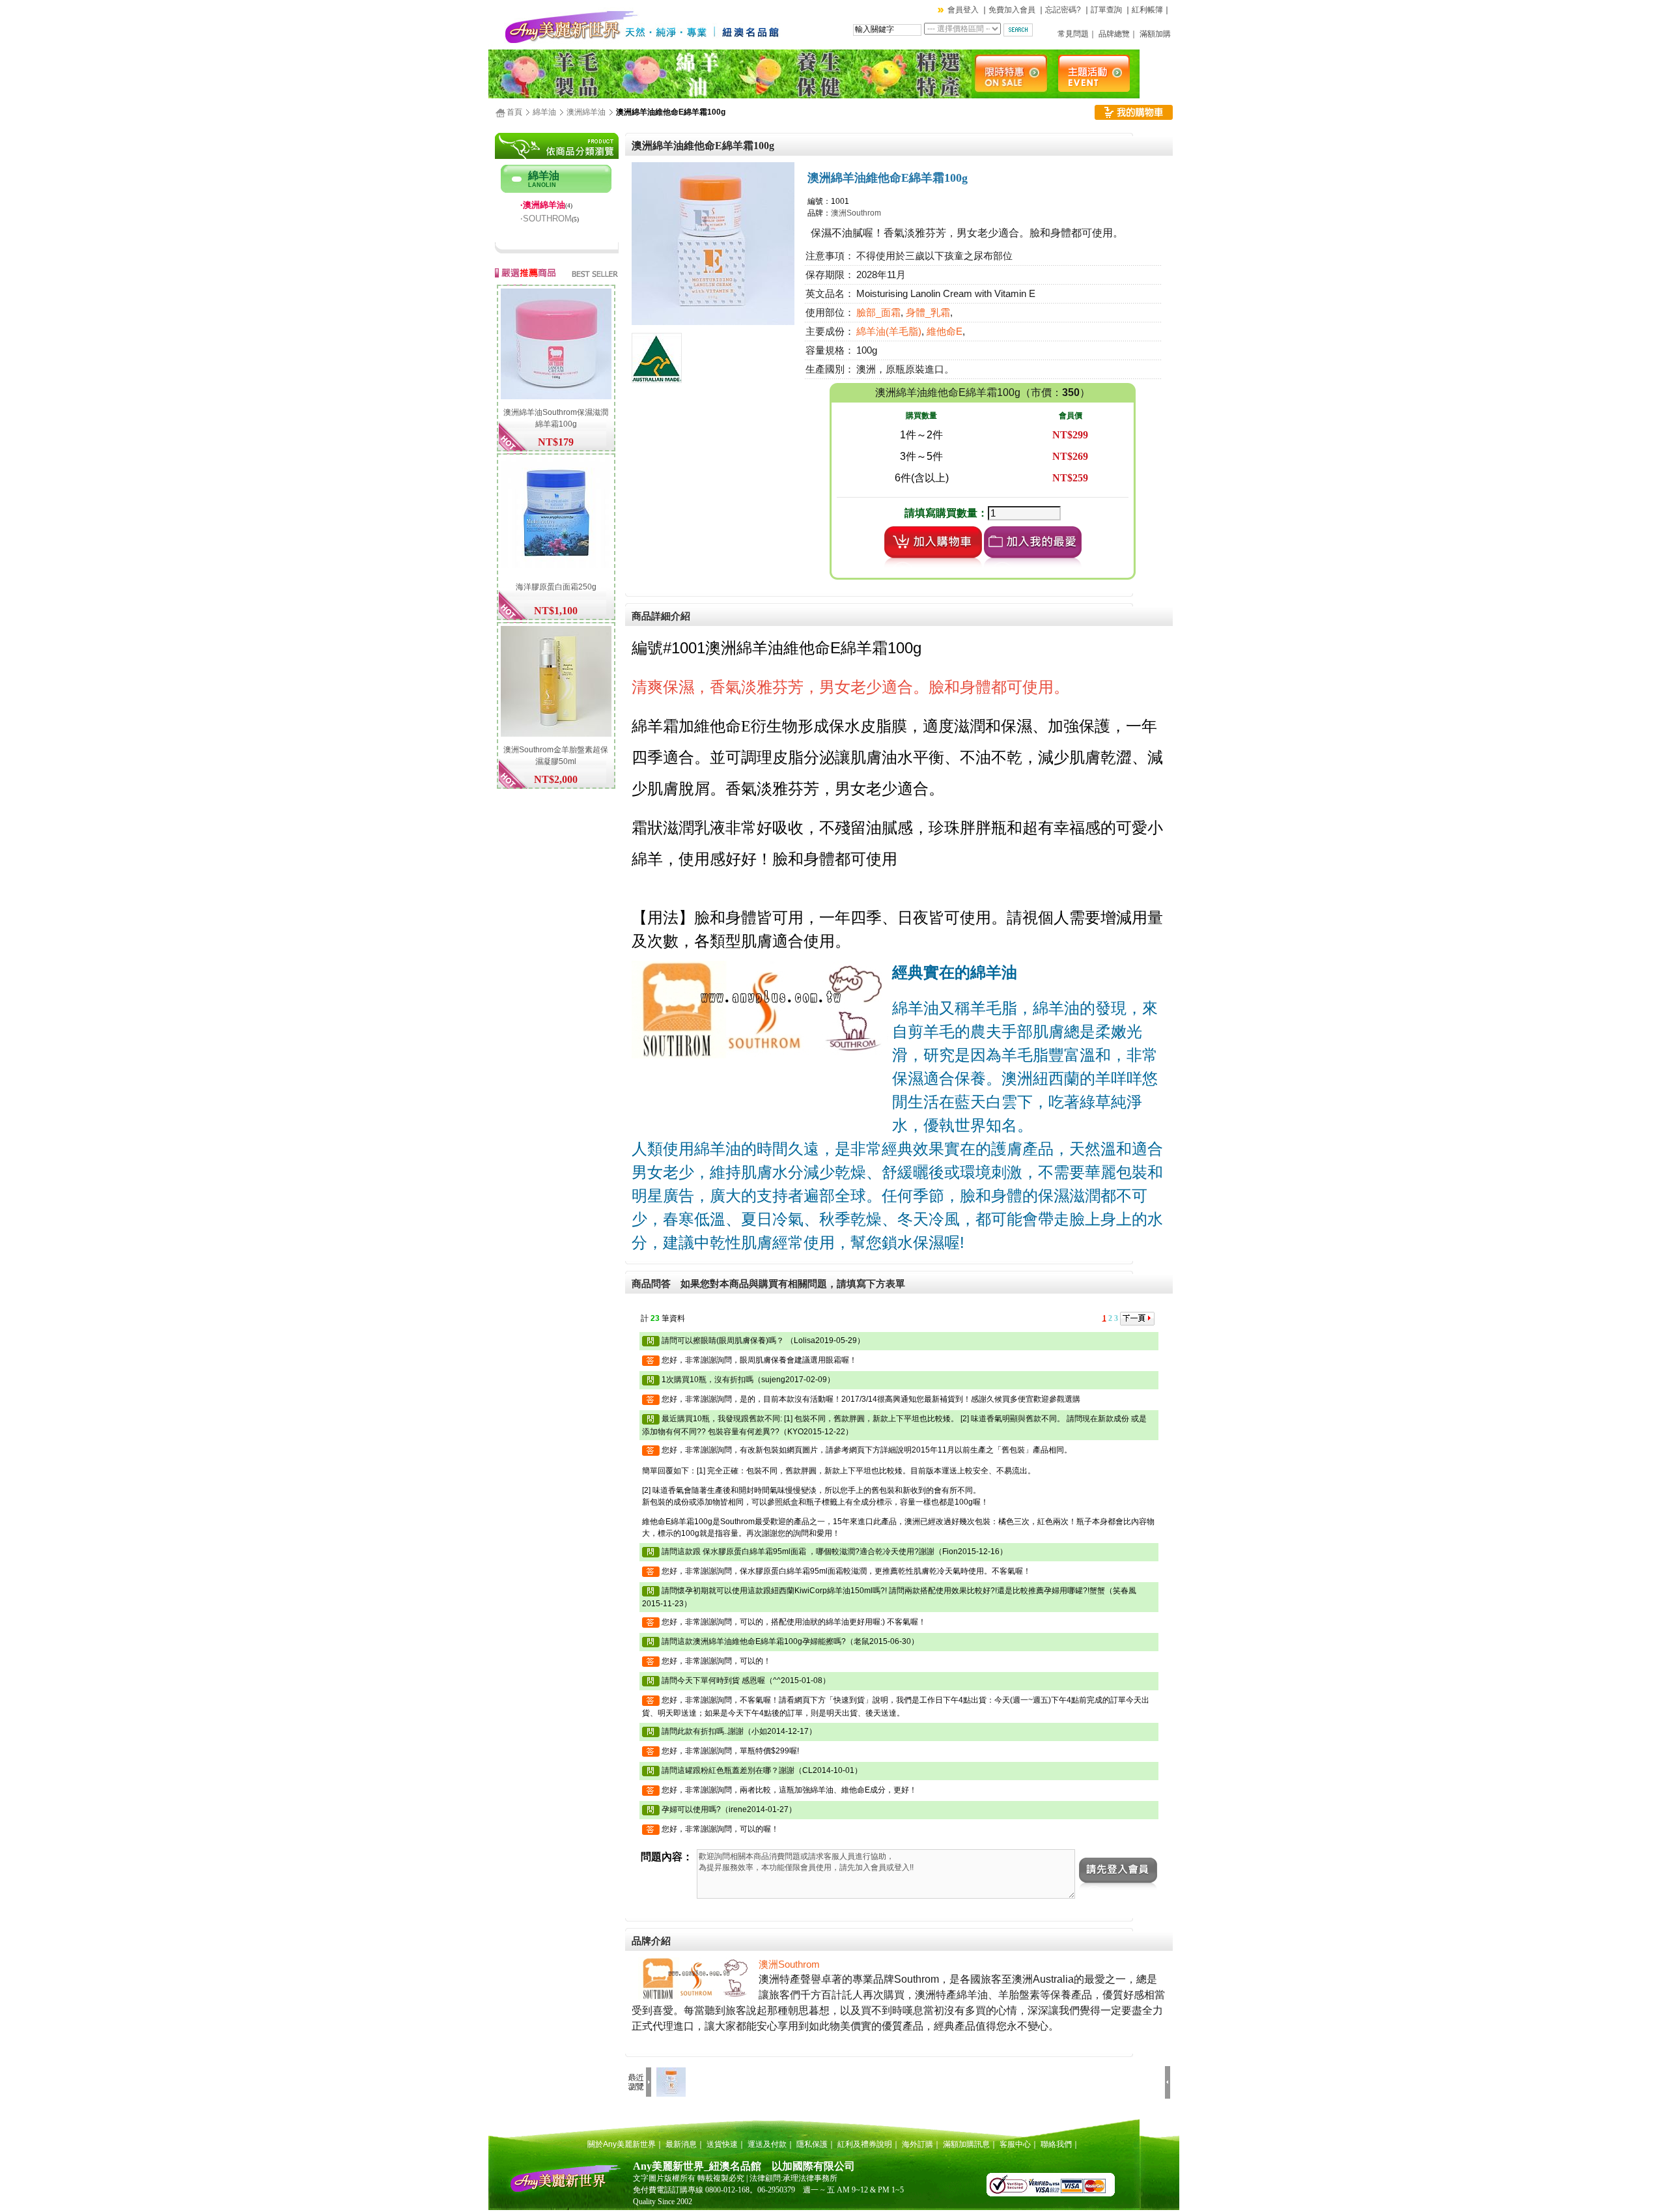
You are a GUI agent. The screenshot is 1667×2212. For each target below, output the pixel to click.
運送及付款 (767, 2144)
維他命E (945, 332)
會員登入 (963, 10)
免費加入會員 (1012, 10)
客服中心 (1015, 2144)
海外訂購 (918, 2144)
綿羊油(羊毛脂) (889, 332)
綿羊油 (544, 112)
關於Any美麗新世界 (622, 2144)
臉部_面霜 (878, 313)
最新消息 (681, 2144)
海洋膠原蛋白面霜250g (556, 587)
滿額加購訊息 (966, 2144)
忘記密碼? (1063, 10)
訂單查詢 (1106, 10)
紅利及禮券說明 (865, 2144)
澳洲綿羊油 (586, 112)
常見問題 (1073, 34)
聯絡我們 (1056, 2144)
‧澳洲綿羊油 (543, 205)
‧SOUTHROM (546, 219)
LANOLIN (542, 185)
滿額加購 (1155, 34)
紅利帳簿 (1147, 10)
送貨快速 (722, 2144)
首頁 (514, 112)
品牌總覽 (1114, 34)
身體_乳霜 (928, 313)
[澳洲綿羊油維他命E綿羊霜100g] (713, 322)
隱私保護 (812, 2144)
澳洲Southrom (856, 213)
